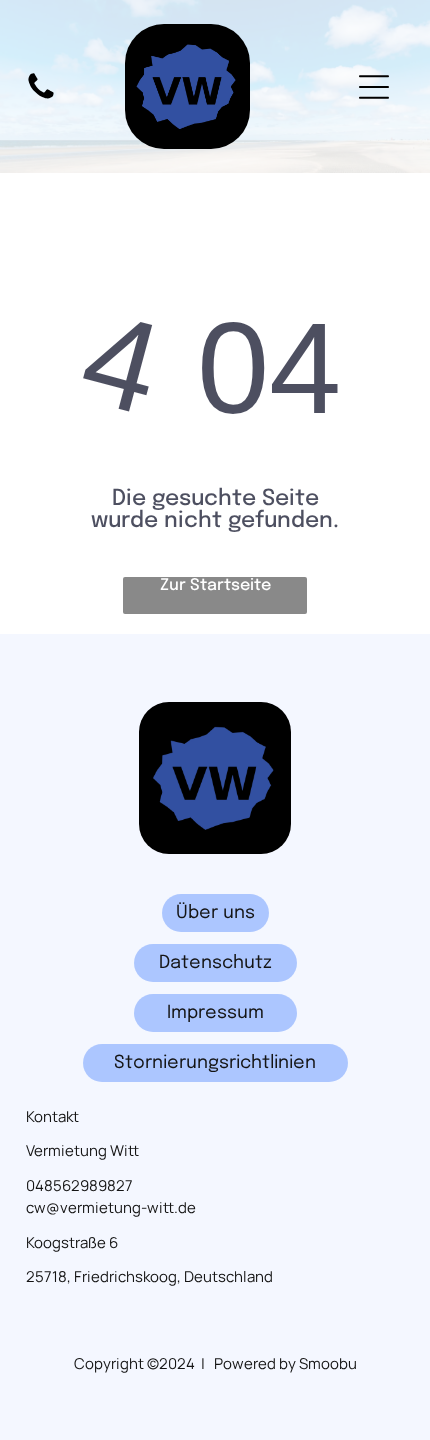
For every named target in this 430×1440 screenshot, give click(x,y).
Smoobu (328, 1363)
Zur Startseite (215, 585)
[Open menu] (374, 87)
